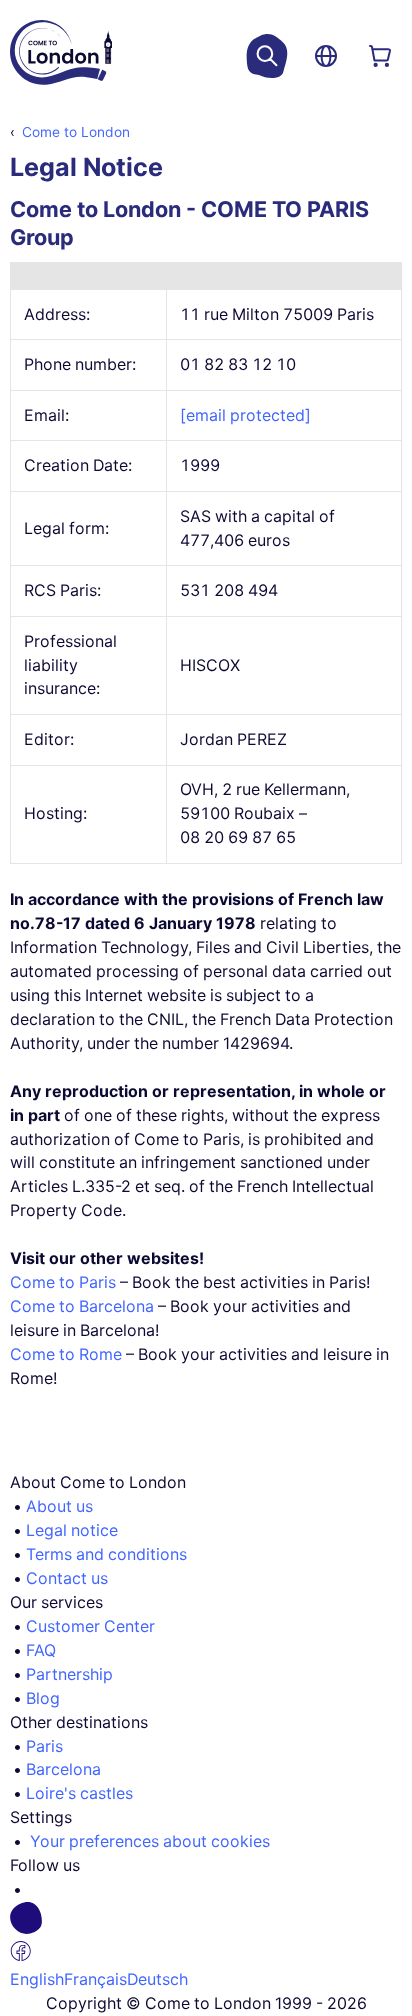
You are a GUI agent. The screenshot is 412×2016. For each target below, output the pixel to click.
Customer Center (90, 1626)
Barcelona (63, 1769)
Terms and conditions (106, 1554)
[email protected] (245, 415)
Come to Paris (63, 1282)
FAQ (41, 1650)
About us (59, 1506)
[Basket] (380, 56)
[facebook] (214, 1935)
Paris (44, 1746)
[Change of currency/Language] (326, 56)
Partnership (69, 1674)
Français (95, 1979)
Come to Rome (66, 1354)
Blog (43, 1698)
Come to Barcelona (82, 1306)
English (37, 1979)
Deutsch (157, 1979)
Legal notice (72, 1530)
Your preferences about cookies (150, 1841)
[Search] (267, 56)
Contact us (67, 1578)
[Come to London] (61, 56)
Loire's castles (79, 1793)
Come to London (76, 132)
